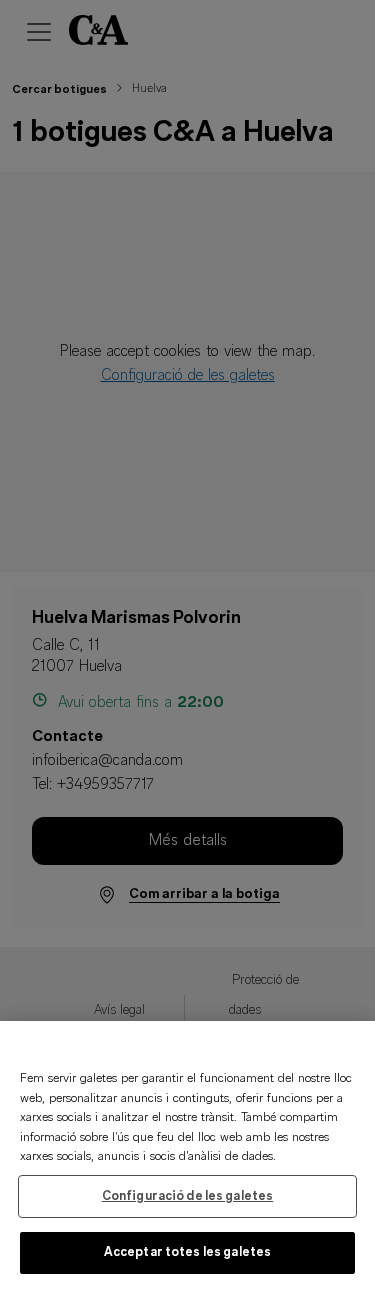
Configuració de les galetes (188, 1196)
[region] (187, 1155)
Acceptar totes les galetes (187, 1252)
